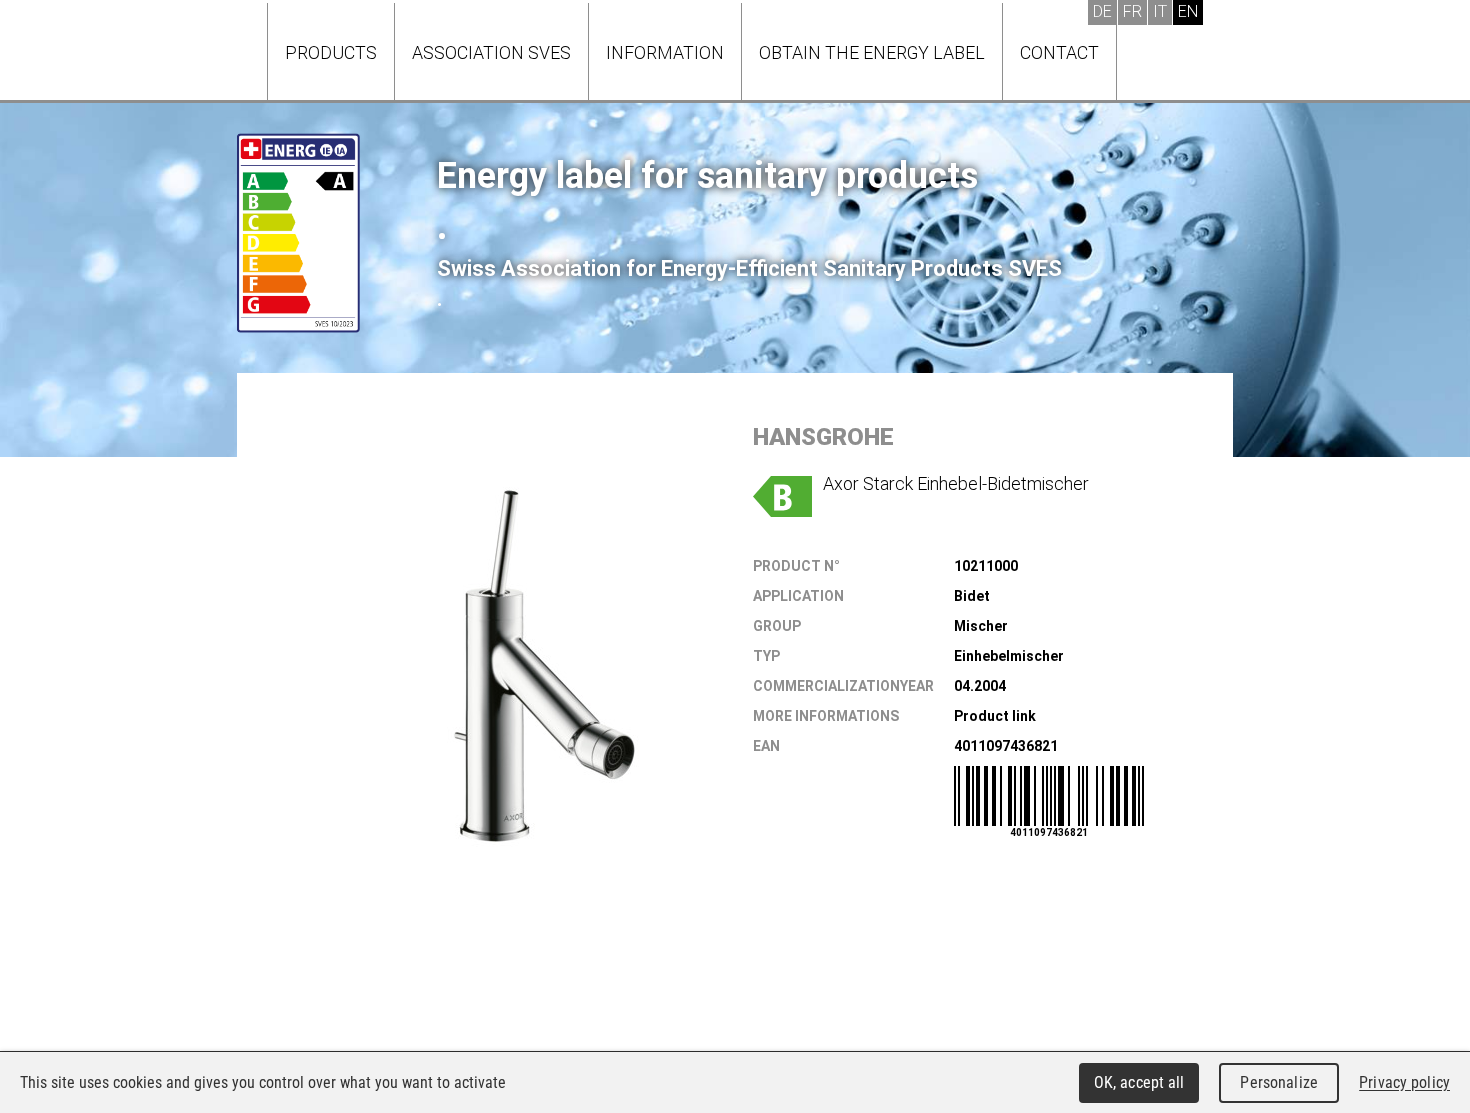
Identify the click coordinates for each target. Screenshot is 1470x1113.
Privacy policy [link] (1404, 1082)
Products (331, 52)
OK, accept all (1139, 1082)
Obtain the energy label (872, 52)
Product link (995, 716)
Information (665, 52)
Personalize (1278, 1082)
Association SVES (491, 52)
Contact (1059, 52)
